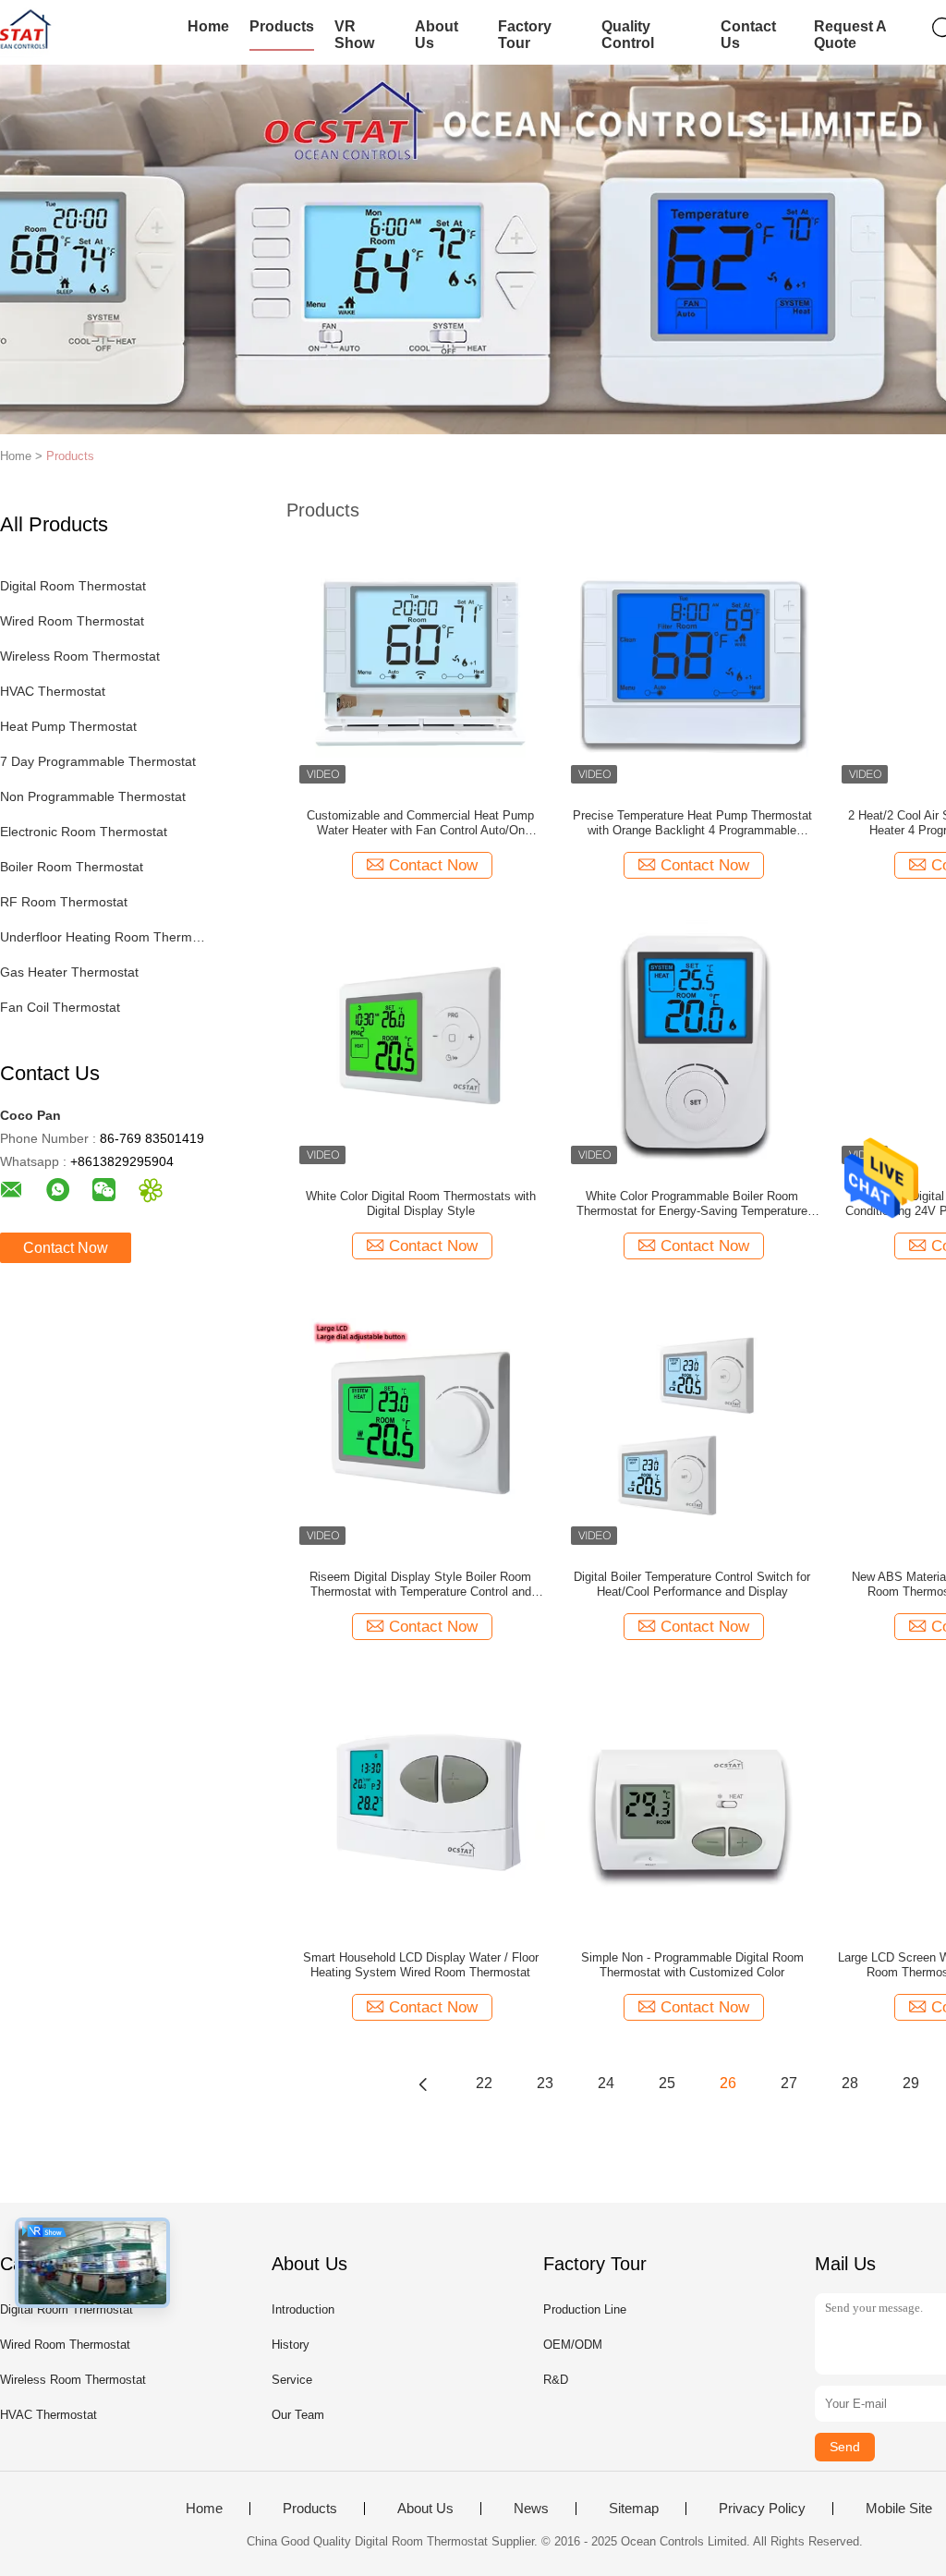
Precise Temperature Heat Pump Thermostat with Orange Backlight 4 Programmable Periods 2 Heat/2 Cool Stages (692, 823)
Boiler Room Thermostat (72, 867)
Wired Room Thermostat (72, 621)
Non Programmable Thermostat (93, 796)
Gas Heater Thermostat (69, 972)
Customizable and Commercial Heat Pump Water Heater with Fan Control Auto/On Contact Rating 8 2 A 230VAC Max (420, 823)
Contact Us (748, 35)
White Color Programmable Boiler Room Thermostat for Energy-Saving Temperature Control (692, 1204)
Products (282, 26)
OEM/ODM (573, 2345)
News (531, 2509)
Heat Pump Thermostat (68, 726)
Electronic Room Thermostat (84, 832)
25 (667, 2083)
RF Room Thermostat (64, 902)
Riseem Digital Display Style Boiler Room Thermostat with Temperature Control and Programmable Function (420, 1585)
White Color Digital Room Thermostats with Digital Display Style (421, 1203)
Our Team (298, 2415)
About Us (437, 35)
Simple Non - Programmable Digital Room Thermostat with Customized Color (692, 1965)
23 (545, 2083)
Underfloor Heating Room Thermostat (105, 937)
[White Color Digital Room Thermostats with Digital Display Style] (420, 1042)
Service (292, 2380)
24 (606, 2083)
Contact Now (66, 1248)
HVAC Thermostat (53, 691)
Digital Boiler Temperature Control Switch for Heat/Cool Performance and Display (692, 1584)
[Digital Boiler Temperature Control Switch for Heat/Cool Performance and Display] (692, 1423)
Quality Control (628, 35)
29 (911, 2083)
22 (484, 2083)
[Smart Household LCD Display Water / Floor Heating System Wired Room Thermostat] (420, 1804)
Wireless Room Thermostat (80, 656)
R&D (556, 2380)
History (291, 2345)
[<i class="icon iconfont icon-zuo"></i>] (423, 2084)
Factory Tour (525, 35)
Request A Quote (850, 35)
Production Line (585, 2309)
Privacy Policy (762, 2509)
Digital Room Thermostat (73, 586)
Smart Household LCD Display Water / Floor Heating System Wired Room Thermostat (421, 1965)
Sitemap (634, 2509)
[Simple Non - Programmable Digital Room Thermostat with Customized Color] (692, 1804)
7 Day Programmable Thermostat (98, 761)
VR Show (354, 35)
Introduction (303, 2309)
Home (208, 26)
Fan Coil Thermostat (60, 1007)
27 (789, 2083)
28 (850, 2083)
